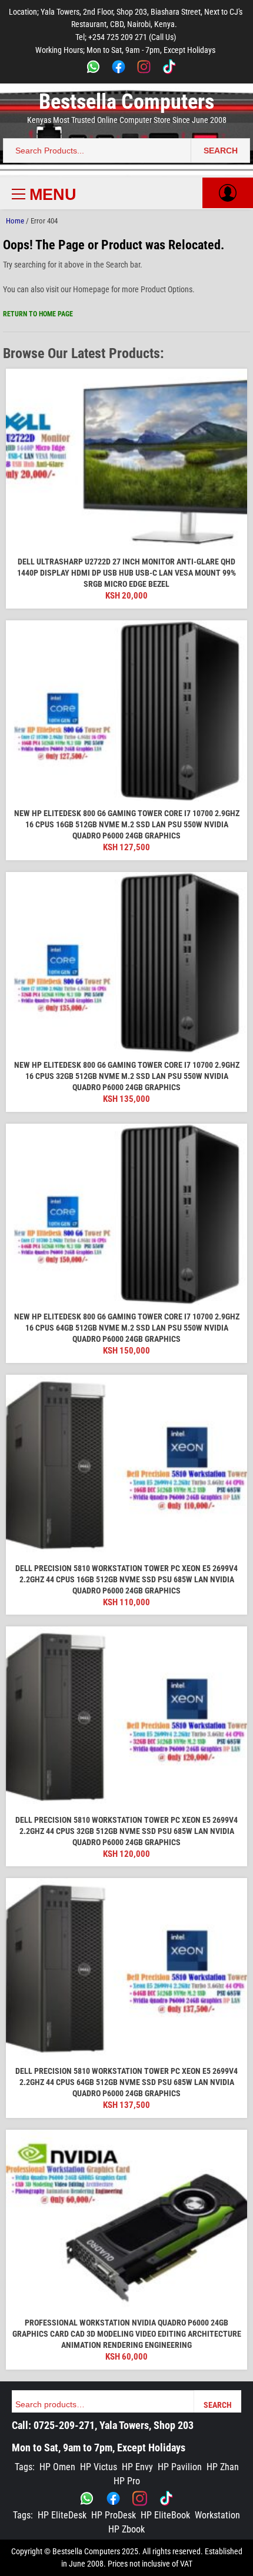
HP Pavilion (180, 2467)
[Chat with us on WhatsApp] (87, 2498)
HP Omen (57, 2467)
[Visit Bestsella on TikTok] (166, 2498)
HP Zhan (223, 2467)
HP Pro (127, 2481)
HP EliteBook (165, 2515)
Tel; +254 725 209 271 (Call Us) (126, 37)
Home (15, 221)
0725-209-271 (64, 2425)
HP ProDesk (114, 2515)
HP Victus (99, 2467)
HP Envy (137, 2467)
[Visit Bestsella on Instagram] (140, 2498)
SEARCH (221, 151)
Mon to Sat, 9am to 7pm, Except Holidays (99, 2448)
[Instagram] (144, 69)
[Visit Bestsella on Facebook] (113, 2498)
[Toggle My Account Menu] (228, 193)
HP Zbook (126, 2529)
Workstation (217, 2515)
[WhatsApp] (93, 69)
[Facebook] (119, 69)
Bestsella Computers (126, 102)
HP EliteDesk (62, 2515)
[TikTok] (169, 69)
